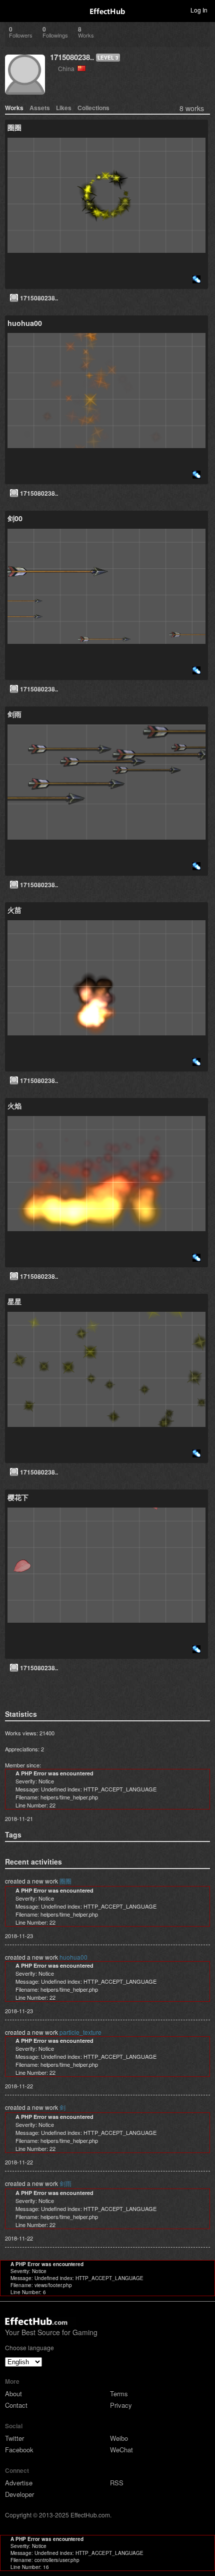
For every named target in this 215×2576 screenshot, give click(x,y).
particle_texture (80, 2032)
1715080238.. (72, 57)
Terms (119, 2394)
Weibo (119, 2438)
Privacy (121, 2405)
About (13, 2394)
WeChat (121, 2450)
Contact (16, 2405)
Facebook (19, 2450)
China (68, 68)
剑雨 (65, 2183)
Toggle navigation (12, 10)
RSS (117, 2483)
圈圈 (65, 1881)
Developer (19, 2494)
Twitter (14, 2438)
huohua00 (73, 1957)
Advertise (19, 2483)
